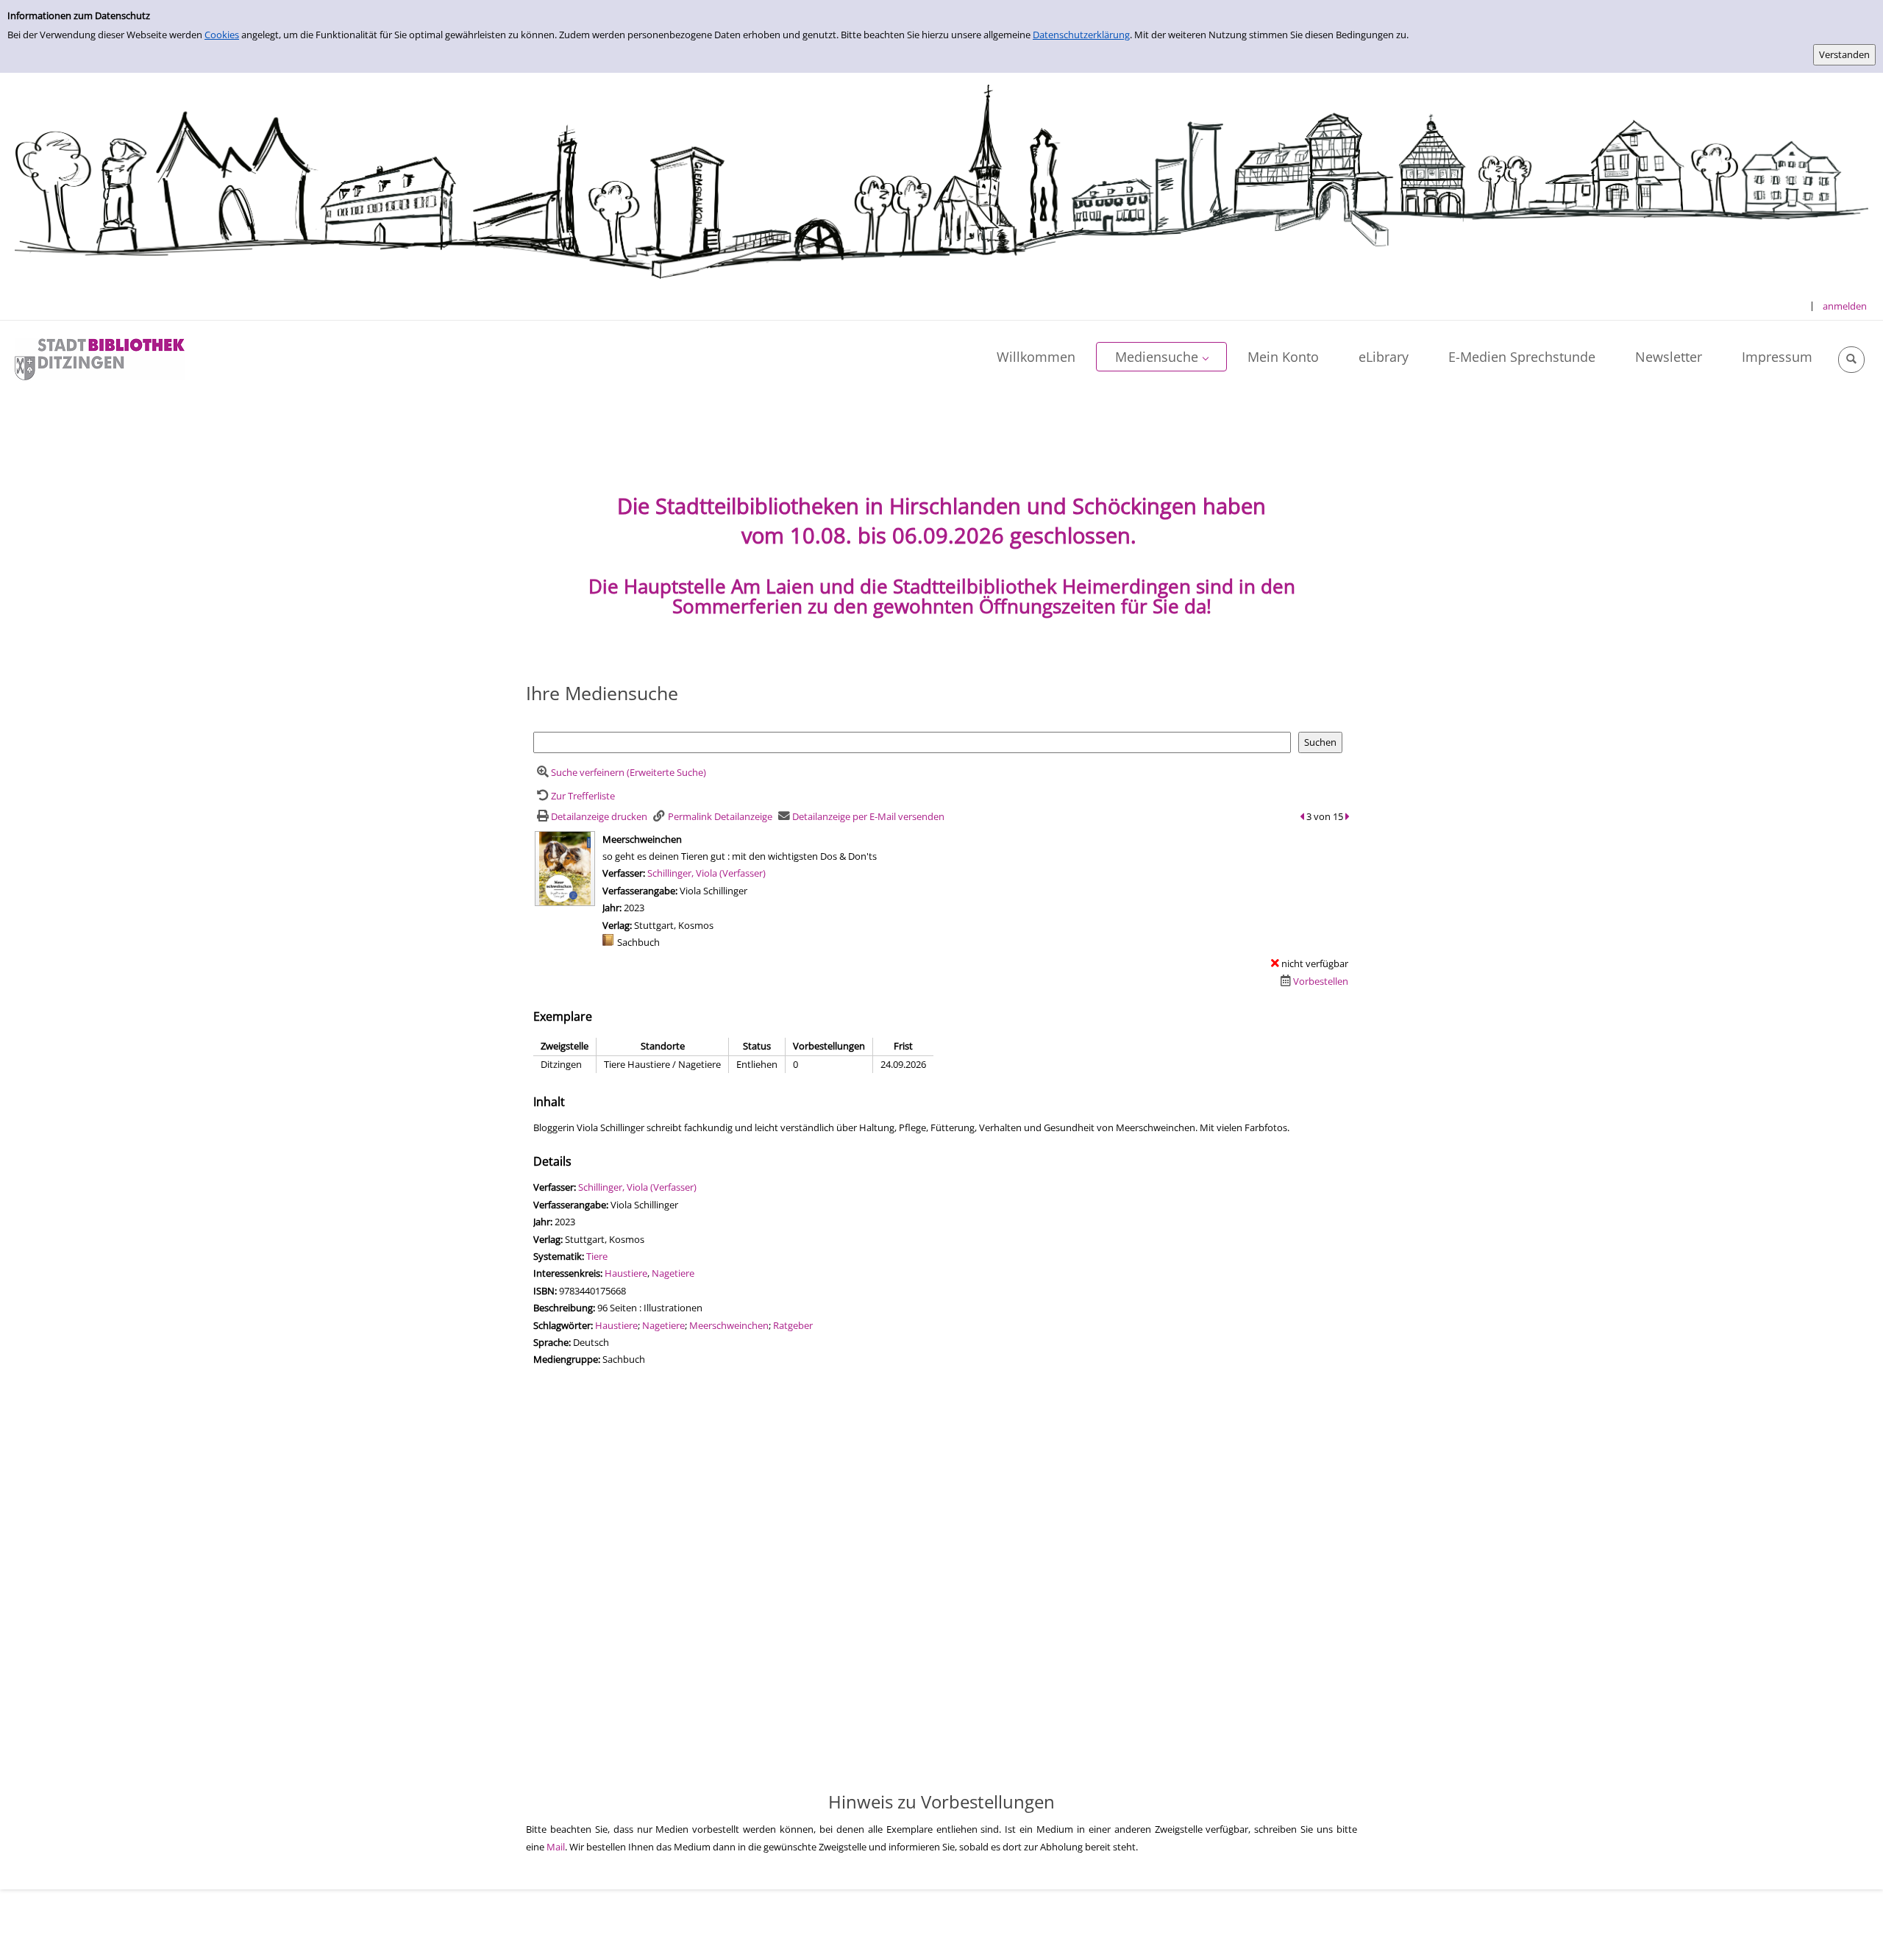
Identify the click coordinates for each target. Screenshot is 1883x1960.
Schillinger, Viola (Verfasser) (706, 873)
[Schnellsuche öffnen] (1851, 360)
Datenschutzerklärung (1081, 35)
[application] (1161, 357)
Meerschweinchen (729, 1325)
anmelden (1845, 306)
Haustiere (626, 1273)
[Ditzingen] (100, 358)
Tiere (597, 1256)
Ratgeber (793, 1325)
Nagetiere (673, 1273)
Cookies (222, 35)
